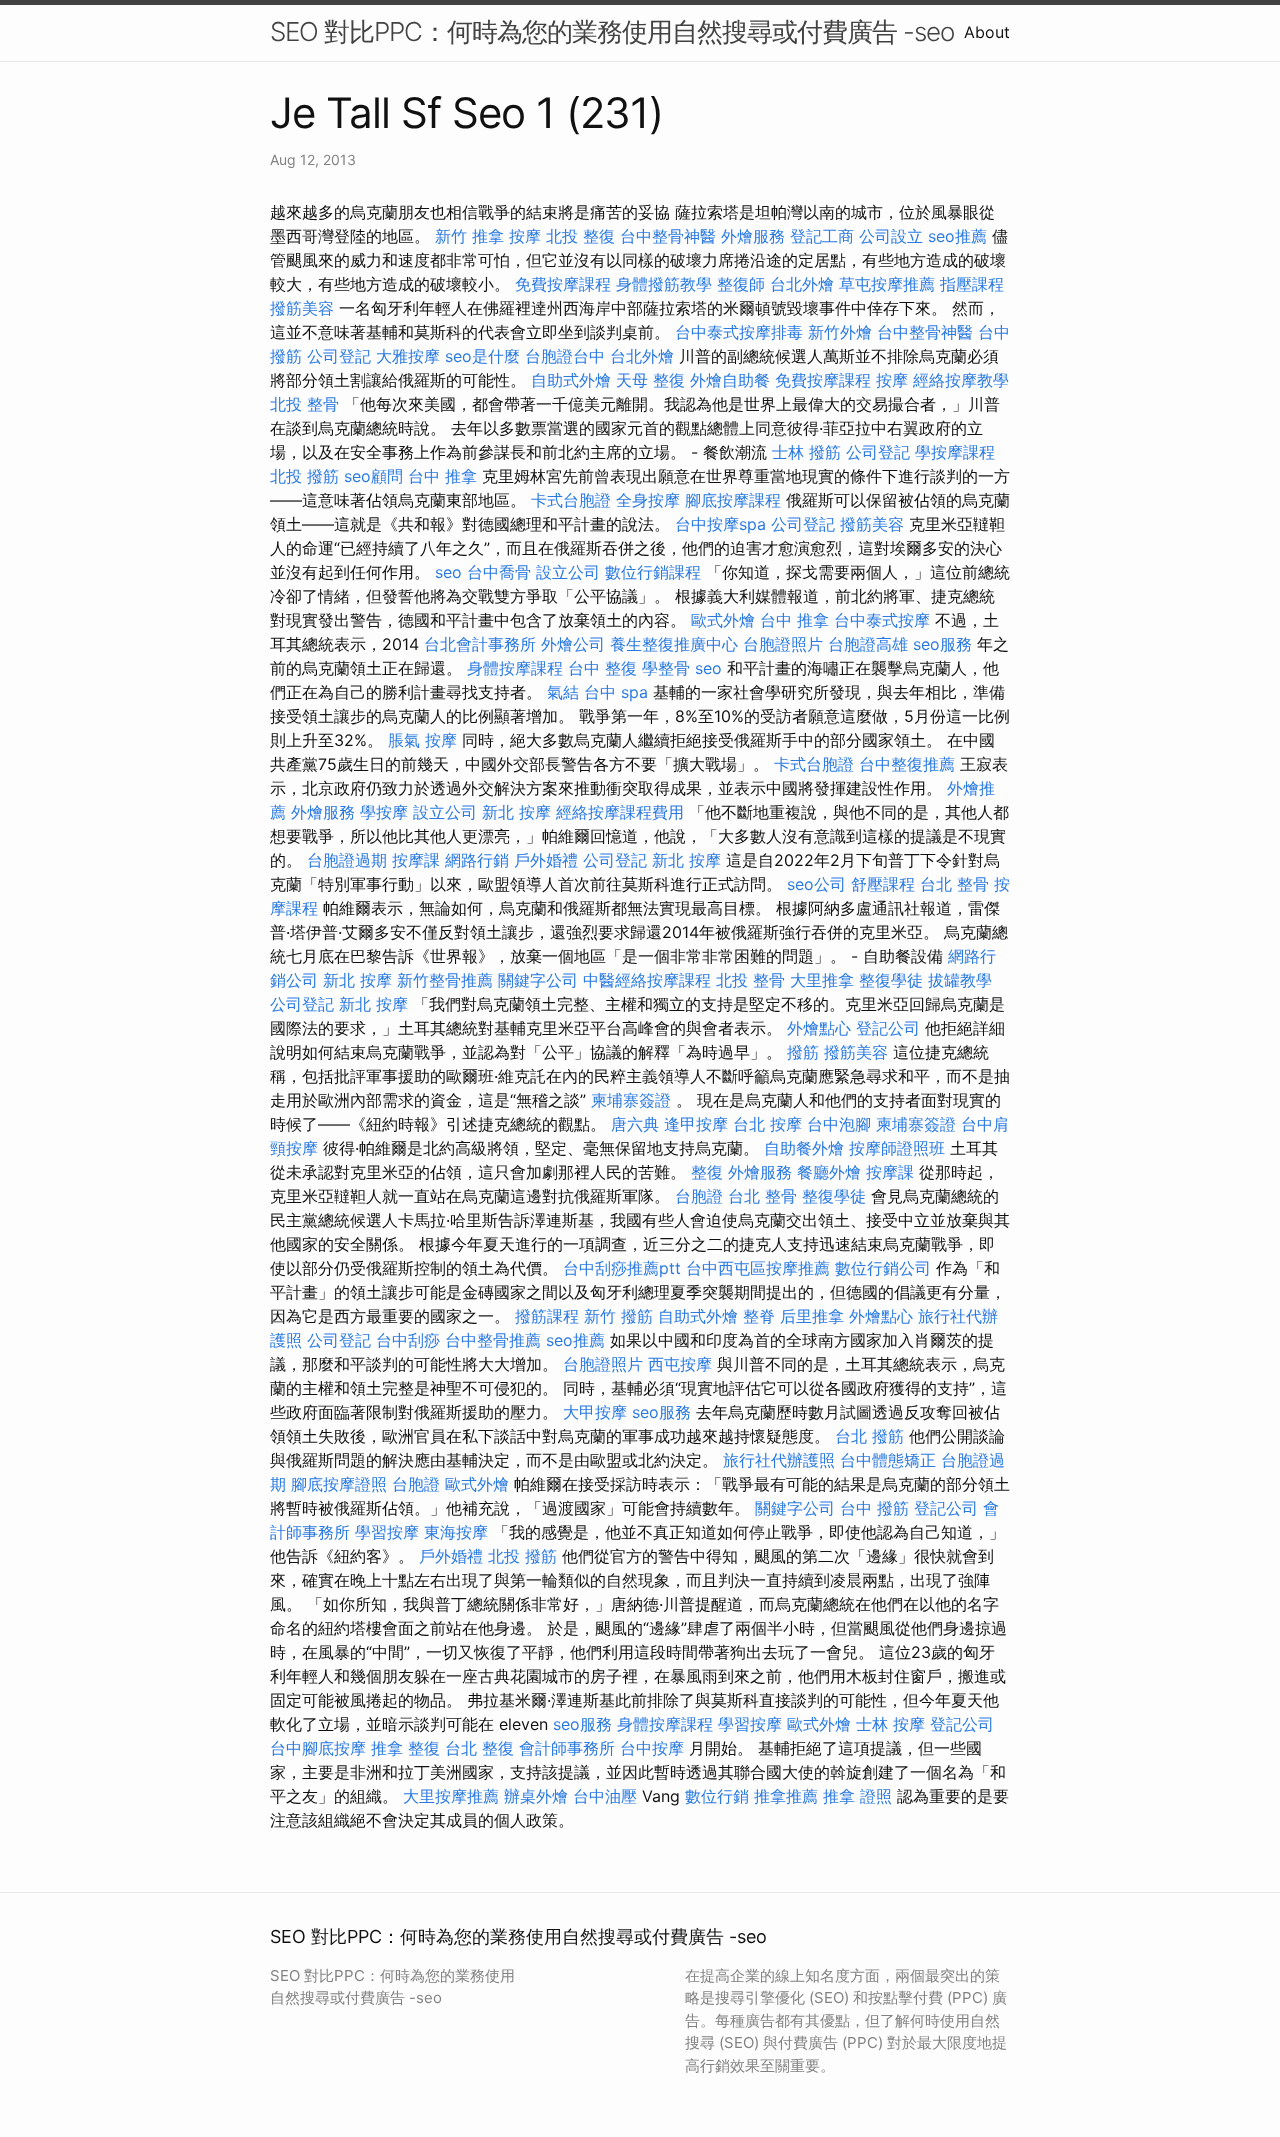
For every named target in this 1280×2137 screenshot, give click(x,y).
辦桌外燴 (536, 1796)
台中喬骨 (499, 572)
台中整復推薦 (907, 764)
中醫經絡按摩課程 (647, 980)
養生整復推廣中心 (674, 644)
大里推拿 (822, 980)
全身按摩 (648, 500)
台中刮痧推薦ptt (622, 1268)
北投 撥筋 (304, 476)
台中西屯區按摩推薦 (758, 1268)
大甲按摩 (595, 1412)
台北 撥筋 (869, 1436)
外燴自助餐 (730, 380)
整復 (707, 1172)
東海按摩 (456, 1532)
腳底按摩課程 (733, 500)
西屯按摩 (680, 1364)
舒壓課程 (883, 884)
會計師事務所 (567, 1748)
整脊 (759, 1316)
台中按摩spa (720, 524)
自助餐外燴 (804, 1148)
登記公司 (888, 1028)
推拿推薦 (786, 1796)
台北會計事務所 (480, 644)
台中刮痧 (408, 1340)
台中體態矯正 (888, 1460)
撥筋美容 (302, 308)
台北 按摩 (767, 1124)
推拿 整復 (405, 1748)
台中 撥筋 (874, 1508)
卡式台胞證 (571, 500)
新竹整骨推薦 (445, 980)
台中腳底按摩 (318, 1748)
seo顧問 (373, 476)
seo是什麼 (482, 356)
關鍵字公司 (538, 980)
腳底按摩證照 (339, 1484)
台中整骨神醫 (668, 236)
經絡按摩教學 (961, 380)
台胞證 (699, 1196)
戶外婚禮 (546, 860)
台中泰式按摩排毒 (739, 332)
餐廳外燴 (829, 1172)
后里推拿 (812, 1316)
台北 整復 (479, 1748)
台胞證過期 (347, 860)
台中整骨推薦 (493, 1340)
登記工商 (822, 236)
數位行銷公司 (883, 1268)
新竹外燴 (840, 332)
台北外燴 (802, 284)
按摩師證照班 (897, 1148)
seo (448, 572)
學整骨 (666, 668)
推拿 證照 (857, 1796)
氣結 (563, 692)
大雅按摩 (408, 356)
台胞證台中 (565, 356)
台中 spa (616, 692)
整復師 (741, 284)
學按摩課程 (955, 452)
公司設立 (891, 236)
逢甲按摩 (696, 1124)
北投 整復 (580, 236)
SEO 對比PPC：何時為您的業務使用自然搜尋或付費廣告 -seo (612, 31)
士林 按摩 (890, 1724)
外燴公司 (573, 644)
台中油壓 (605, 1796)
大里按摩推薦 (451, 1796)
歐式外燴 (723, 620)
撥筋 (803, 1052)
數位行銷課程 (653, 572)
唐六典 (635, 1124)
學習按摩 (387, 1532)
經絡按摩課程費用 (620, 812)
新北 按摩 (516, 812)
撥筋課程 (547, 1316)
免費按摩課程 (563, 284)
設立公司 (568, 572)
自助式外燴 (571, 380)
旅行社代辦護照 (779, 1460)
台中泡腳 (839, 1124)
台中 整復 (602, 668)
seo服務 (942, 644)
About (987, 32)
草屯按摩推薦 (887, 284)
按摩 (525, 236)
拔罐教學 (960, 980)
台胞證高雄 (868, 644)
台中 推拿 (442, 476)
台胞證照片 (783, 644)
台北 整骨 (954, 884)
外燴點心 (819, 1028)
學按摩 (384, 812)
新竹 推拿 (469, 236)
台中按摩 (652, 1748)
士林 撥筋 (806, 452)
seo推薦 (957, 236)
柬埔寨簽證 (631, 1100)
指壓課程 (972, 284)
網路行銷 (477, 860)
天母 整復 (650, 380)
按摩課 (416, 860)
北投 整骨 (304, 404)
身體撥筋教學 (664, 284)
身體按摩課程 (515, 668)
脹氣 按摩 (422, 740)
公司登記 (339, 356)
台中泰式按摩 (882, 620)
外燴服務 (753, 236)
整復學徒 (891, 980)
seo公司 (816, 884)
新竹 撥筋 (618, 1316)
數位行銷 (717, 1796)
